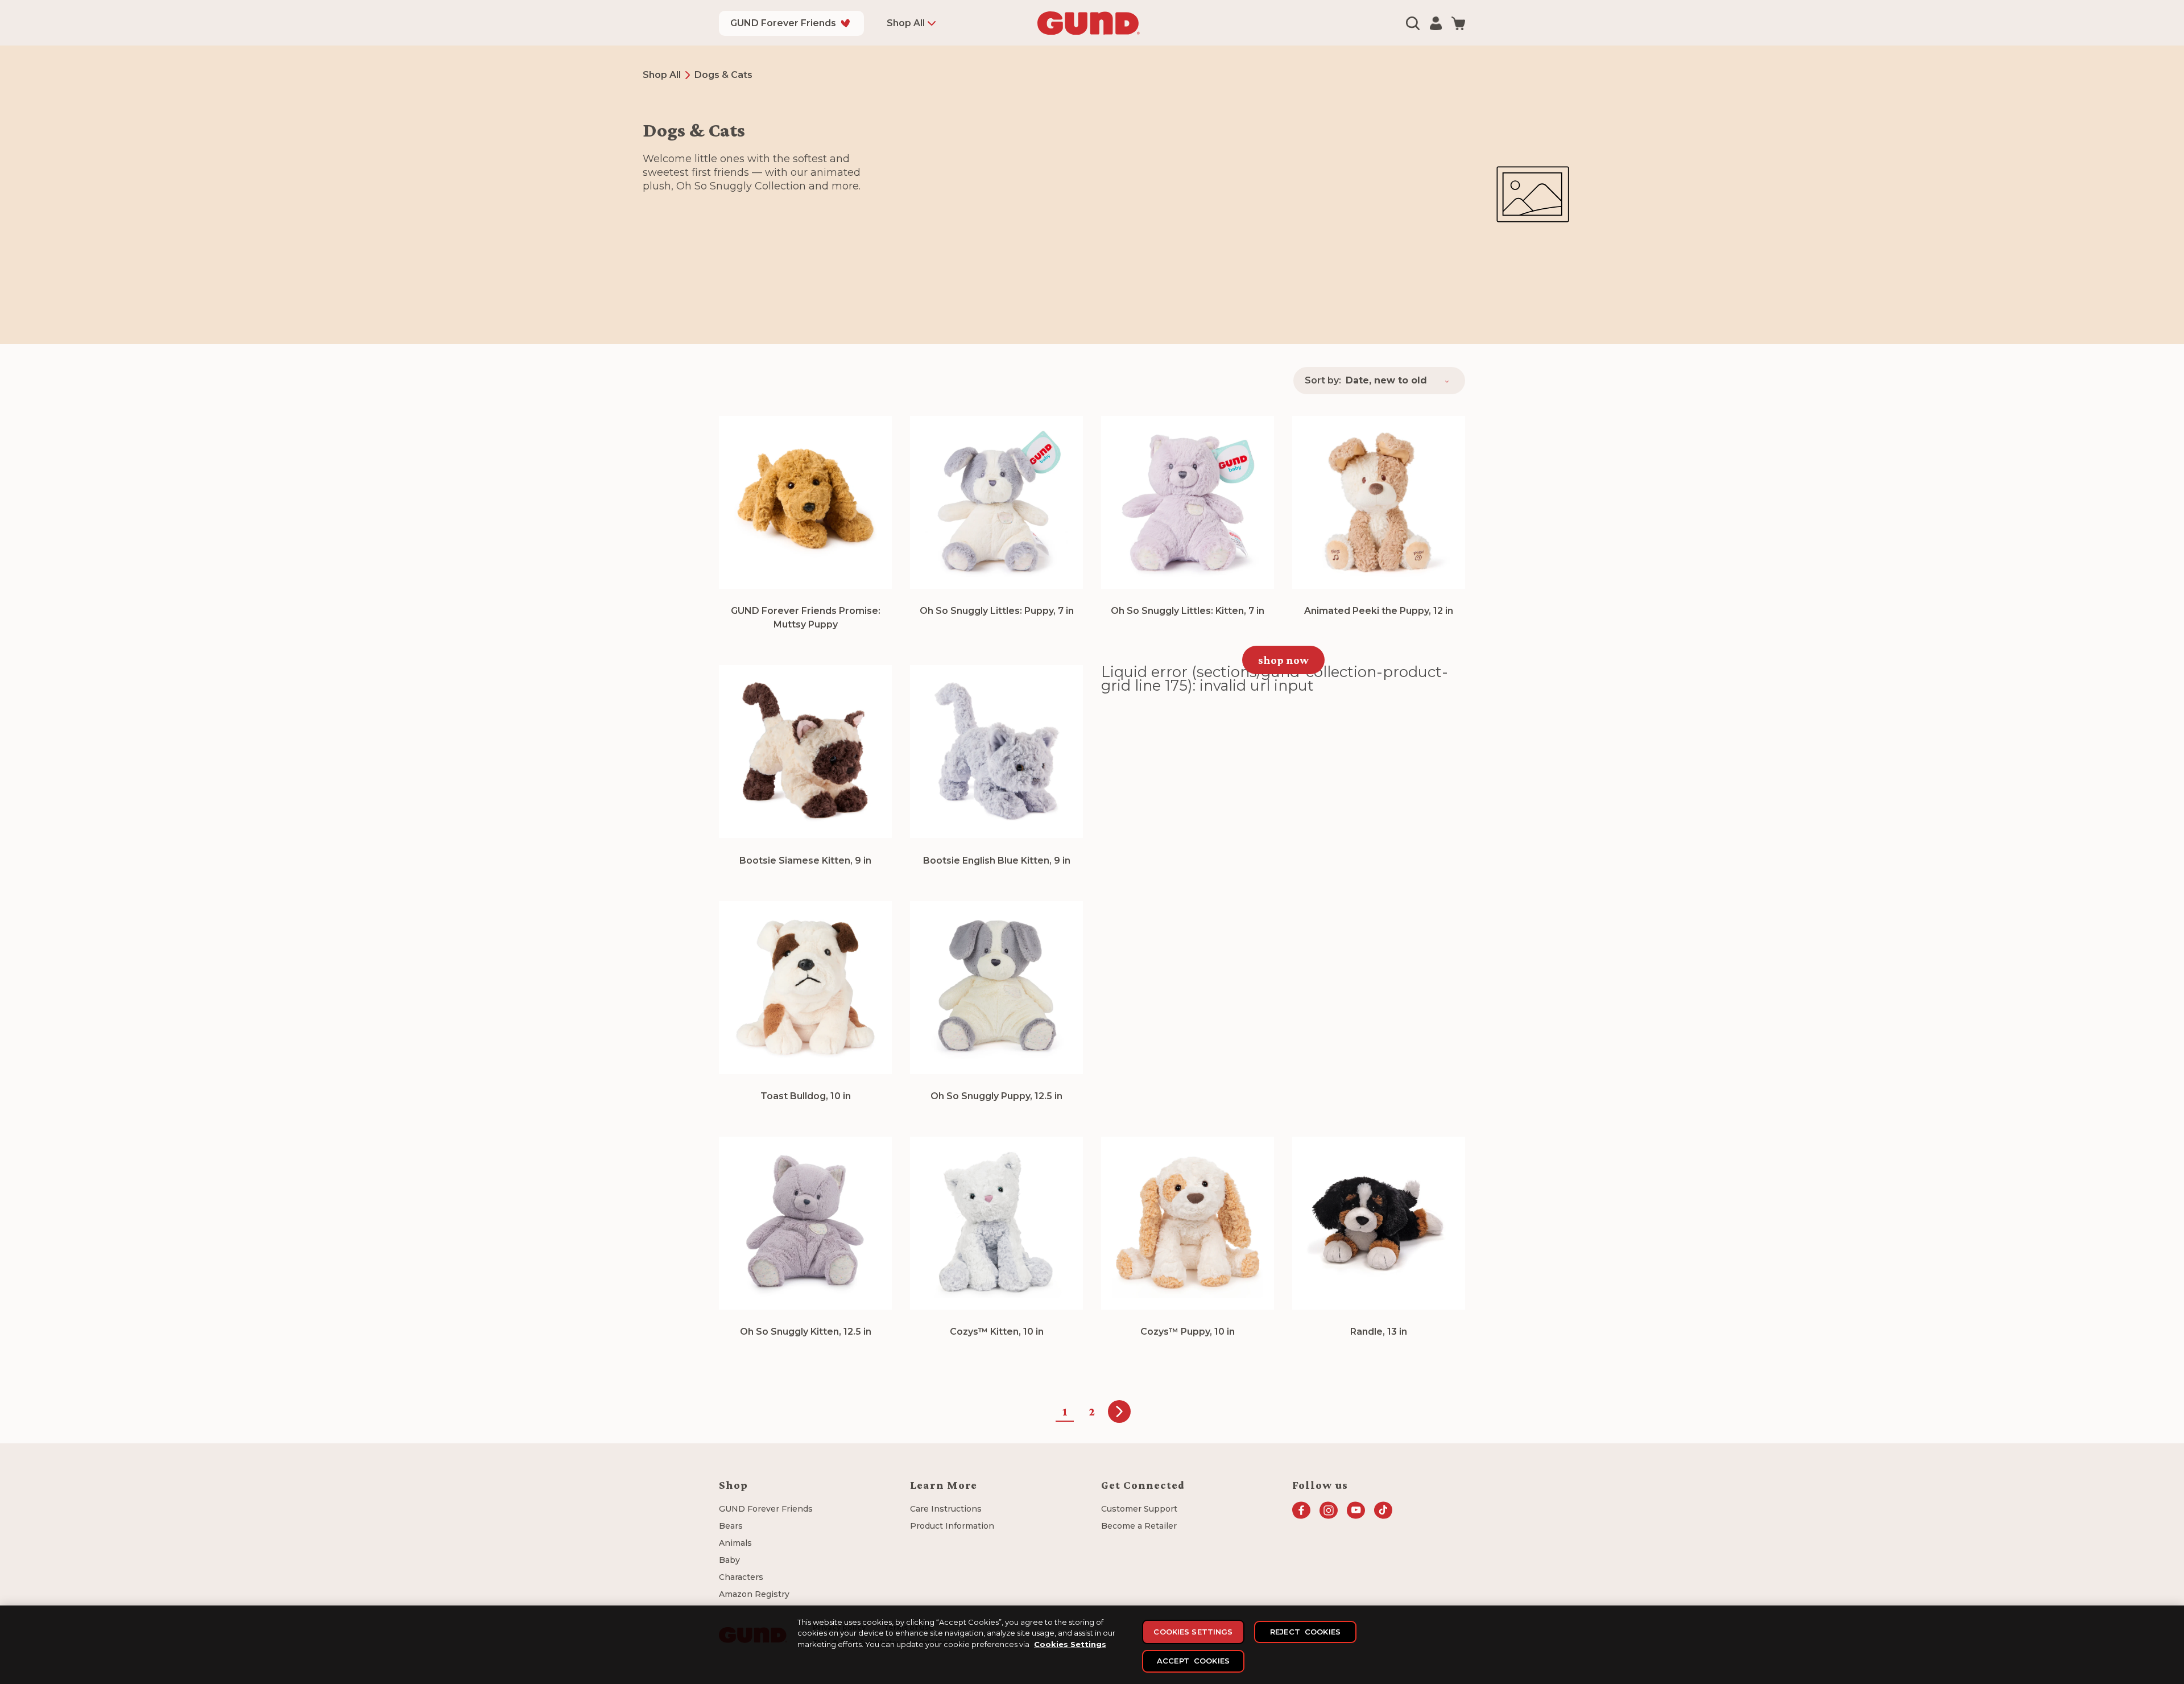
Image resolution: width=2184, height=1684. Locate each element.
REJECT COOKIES (1305, 1632)
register (1208, 965)
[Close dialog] (1246, 679)
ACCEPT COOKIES (1193, 1661)
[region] (1092, 1645)
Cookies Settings (1070, 1644)
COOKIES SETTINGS (1193, 1632)
